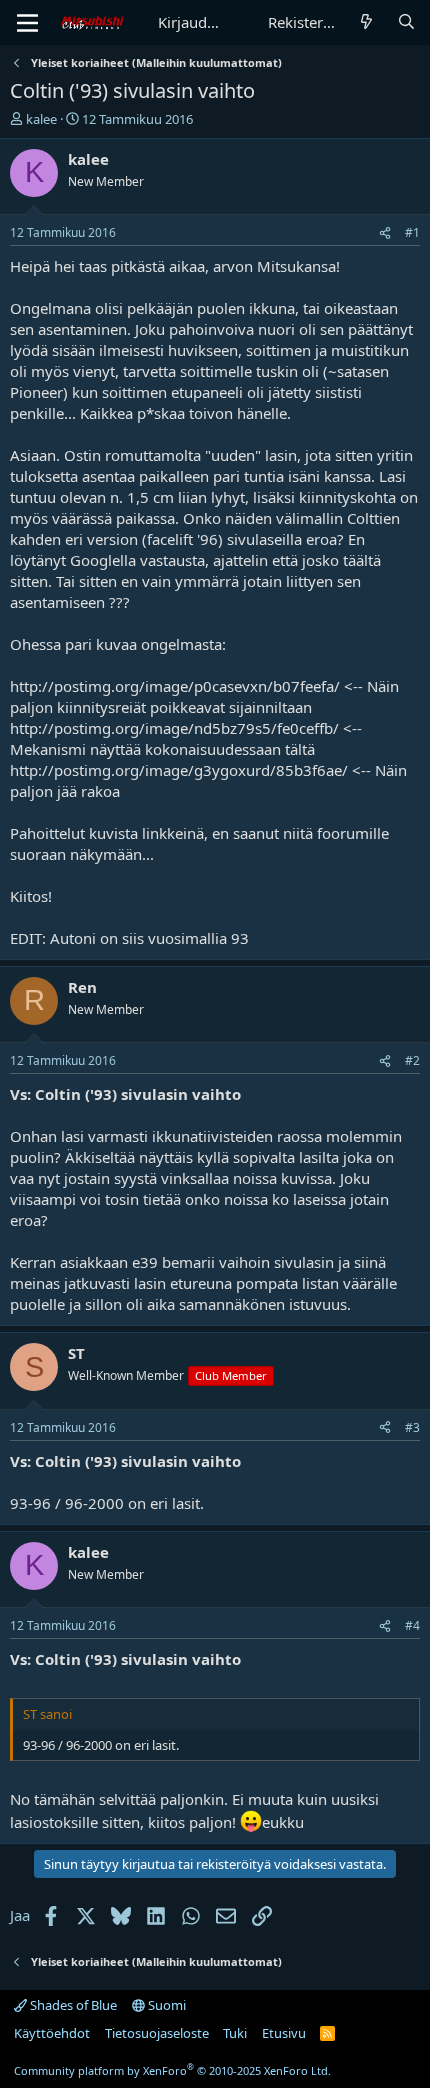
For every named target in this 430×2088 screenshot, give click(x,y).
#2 (412, 1060)
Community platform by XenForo (172, 2070)
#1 (412, 232)
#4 (412, 1625)
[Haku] (406, 22)
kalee (41, 119)
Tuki (235, 2033)
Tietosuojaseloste (157, 2033)
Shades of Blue (72, 2005)
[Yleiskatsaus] (366, 22)
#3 (412, 1427)
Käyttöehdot (52, 2033)
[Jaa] (385, 233)
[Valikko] (27, 23)
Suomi (165, 2005)
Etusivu (284, 2033)
